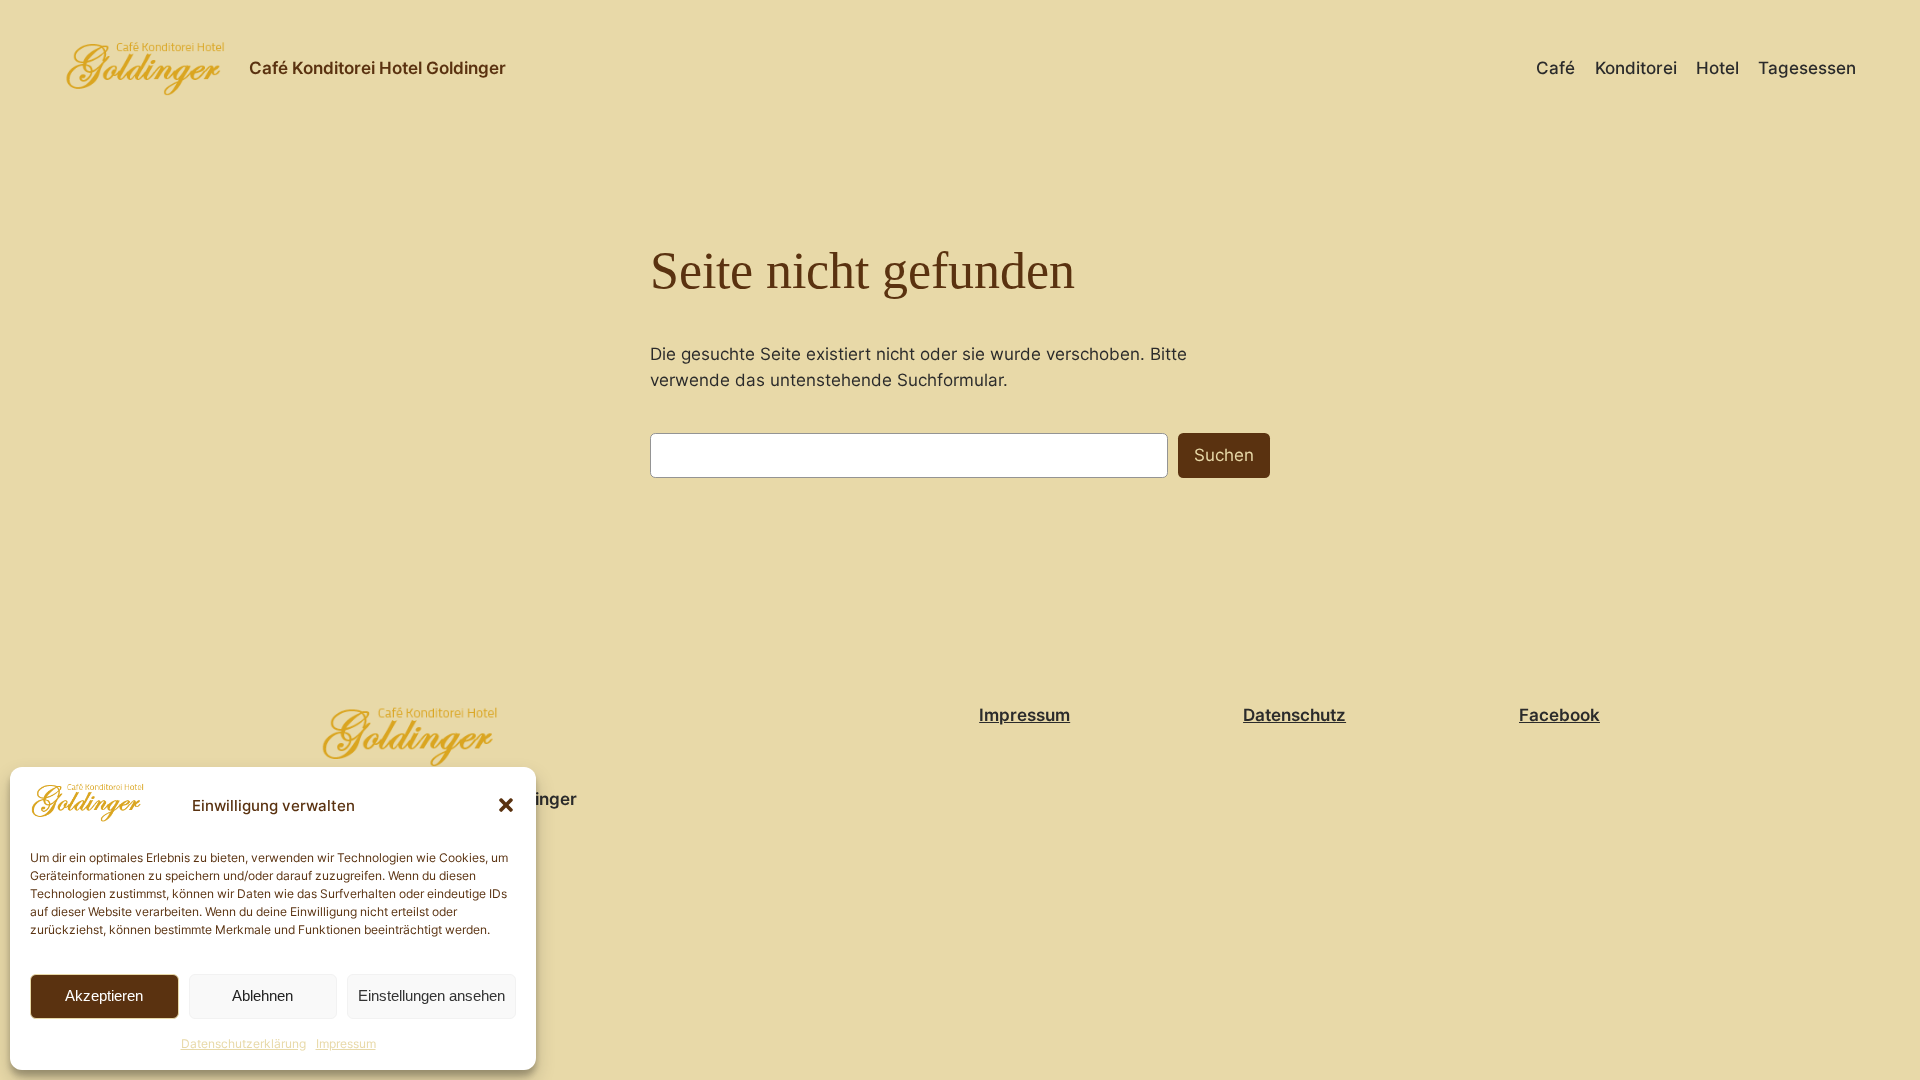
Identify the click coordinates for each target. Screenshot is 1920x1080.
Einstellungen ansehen (431, 995)
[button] (506, 805)
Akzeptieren (104, 995)
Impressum (346, 1043)
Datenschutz (1294, 715)
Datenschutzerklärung (243, 1043)
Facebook (1559, 715)
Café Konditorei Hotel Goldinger (377, 68)
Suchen (1224, 455)
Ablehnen (262, 995)
